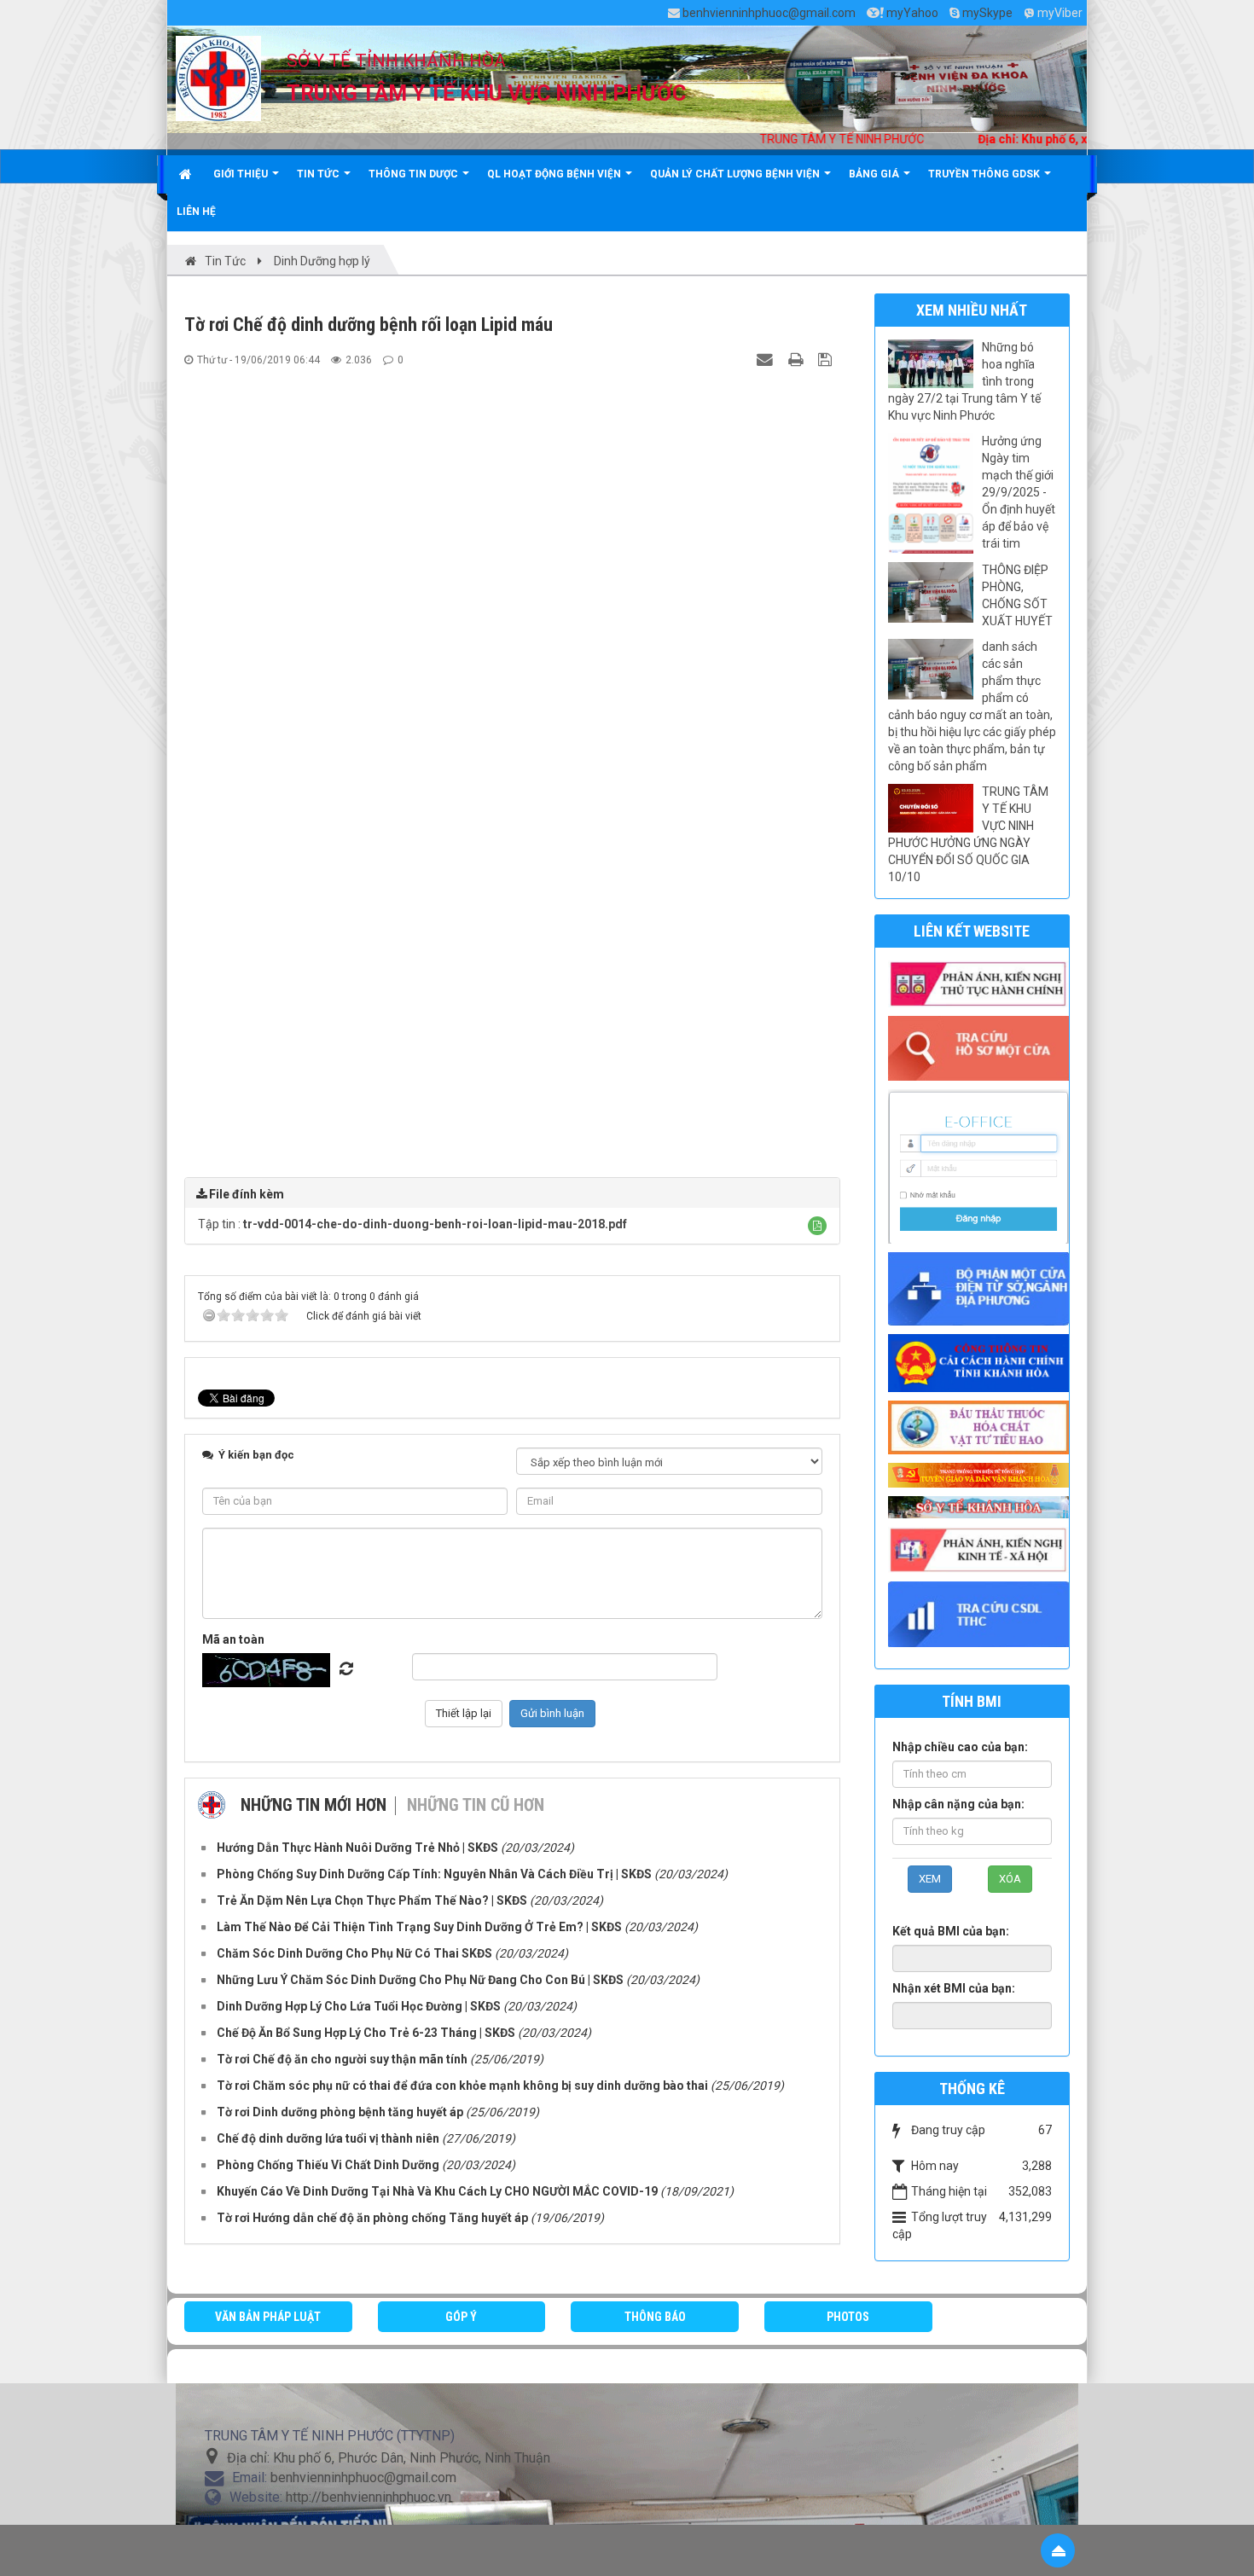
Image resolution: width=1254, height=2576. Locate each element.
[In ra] (798, 359)
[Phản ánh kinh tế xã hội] (983, 1549)
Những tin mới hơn (313, 1805)
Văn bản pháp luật (268, 2317)
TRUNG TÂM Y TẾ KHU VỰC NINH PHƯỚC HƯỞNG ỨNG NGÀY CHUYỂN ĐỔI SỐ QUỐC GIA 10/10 (968, 834)
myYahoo (912, 13)
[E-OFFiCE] (983, 1165)
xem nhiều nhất (972, 310)
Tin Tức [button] (319, 174)
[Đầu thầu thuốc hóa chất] (983, 1426)
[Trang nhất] (187, 174)
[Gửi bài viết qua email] (767, 359)
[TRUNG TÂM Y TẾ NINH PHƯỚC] (218, 78)
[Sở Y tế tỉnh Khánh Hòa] (983, 1506)
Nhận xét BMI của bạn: (954, 1988)
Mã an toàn (233, 1639)
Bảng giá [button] (875, 174)
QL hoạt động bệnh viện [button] (555, 174)
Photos (848, 2317)
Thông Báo (655, 2317)
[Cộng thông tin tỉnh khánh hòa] (983, 1362)
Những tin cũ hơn (476, 1805)
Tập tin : (412, 1224)
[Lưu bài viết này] (827, 359)
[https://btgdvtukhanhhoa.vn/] (983, 1474)
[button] (817, 1226)
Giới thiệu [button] (242, 174)
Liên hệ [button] (196, 212)
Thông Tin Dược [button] (415, 174)
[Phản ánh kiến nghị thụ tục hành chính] (983, 983)
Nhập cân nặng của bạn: (958, 1804)
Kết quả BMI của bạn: (951, 1931)
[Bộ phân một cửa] (983, 1288)
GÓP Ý (461, 2317)
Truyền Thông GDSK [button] (985, 174)
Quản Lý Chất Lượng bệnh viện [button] (736, 174)
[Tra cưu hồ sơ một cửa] (983, 1047)
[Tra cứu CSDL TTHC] (983, 1613)
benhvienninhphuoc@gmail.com (769, 13)
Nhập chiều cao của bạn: (960, 1747)
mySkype (987, 13)
